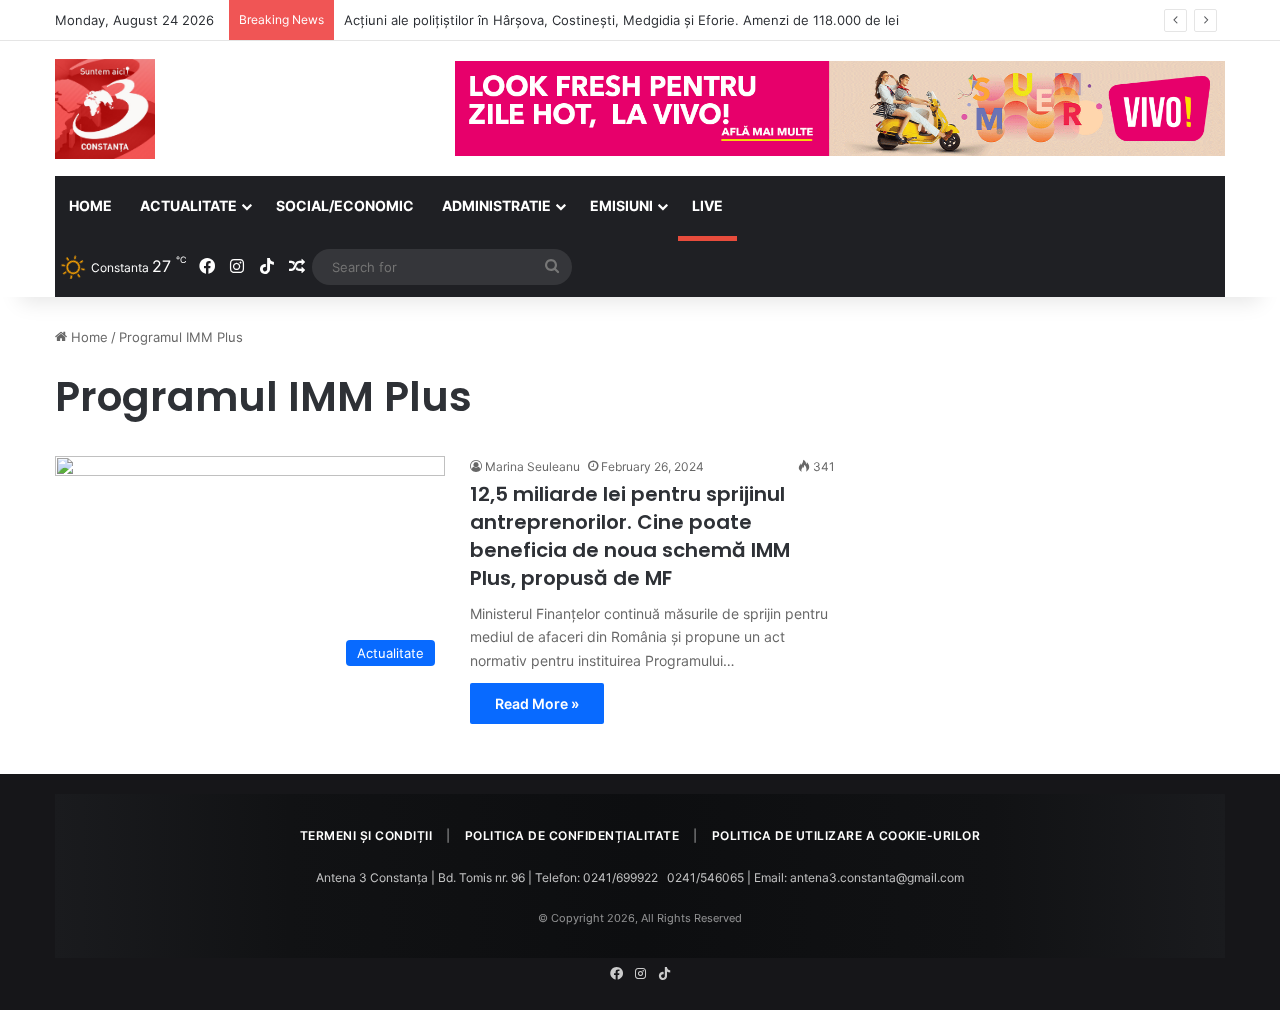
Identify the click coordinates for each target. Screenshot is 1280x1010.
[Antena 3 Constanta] (105, 109)
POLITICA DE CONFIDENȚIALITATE (572, 835)
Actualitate (188, 205)
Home (90, 205)
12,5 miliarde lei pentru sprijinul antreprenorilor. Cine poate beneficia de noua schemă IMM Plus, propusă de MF (630, 536)
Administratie (496, 205)
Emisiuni (621, 205)
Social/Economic (345, 205)
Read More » (537, 703)
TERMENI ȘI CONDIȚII (366, 835)
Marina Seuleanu (532, 466)
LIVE (707, 205)
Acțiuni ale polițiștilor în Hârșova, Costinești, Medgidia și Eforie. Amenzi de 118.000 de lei (621, 20)
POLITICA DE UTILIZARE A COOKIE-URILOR (846, 835)
